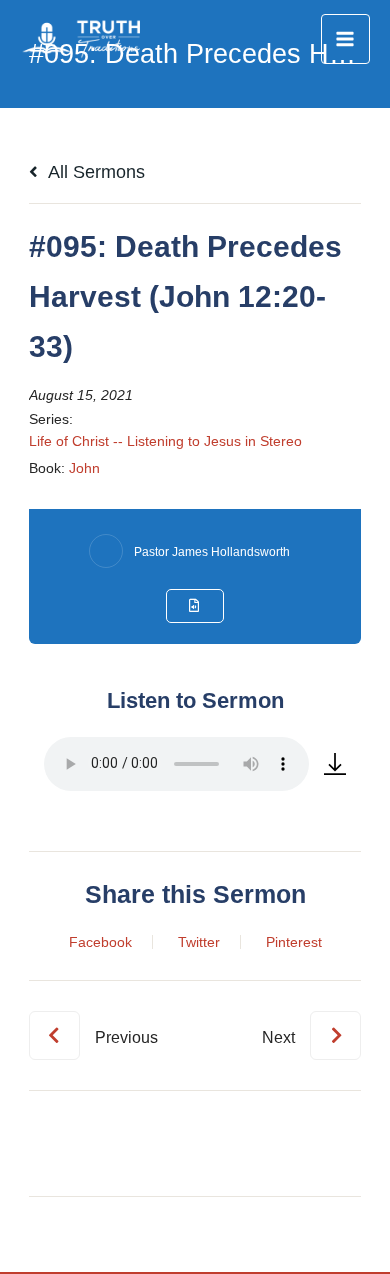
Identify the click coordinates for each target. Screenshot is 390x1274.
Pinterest (294, 942)
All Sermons (94, 171)
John (84, 468)
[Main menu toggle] (345, 38)
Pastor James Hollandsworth (212, 552)
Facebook (100, 942)
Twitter (199, 942)
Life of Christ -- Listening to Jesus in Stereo (165, 441)
